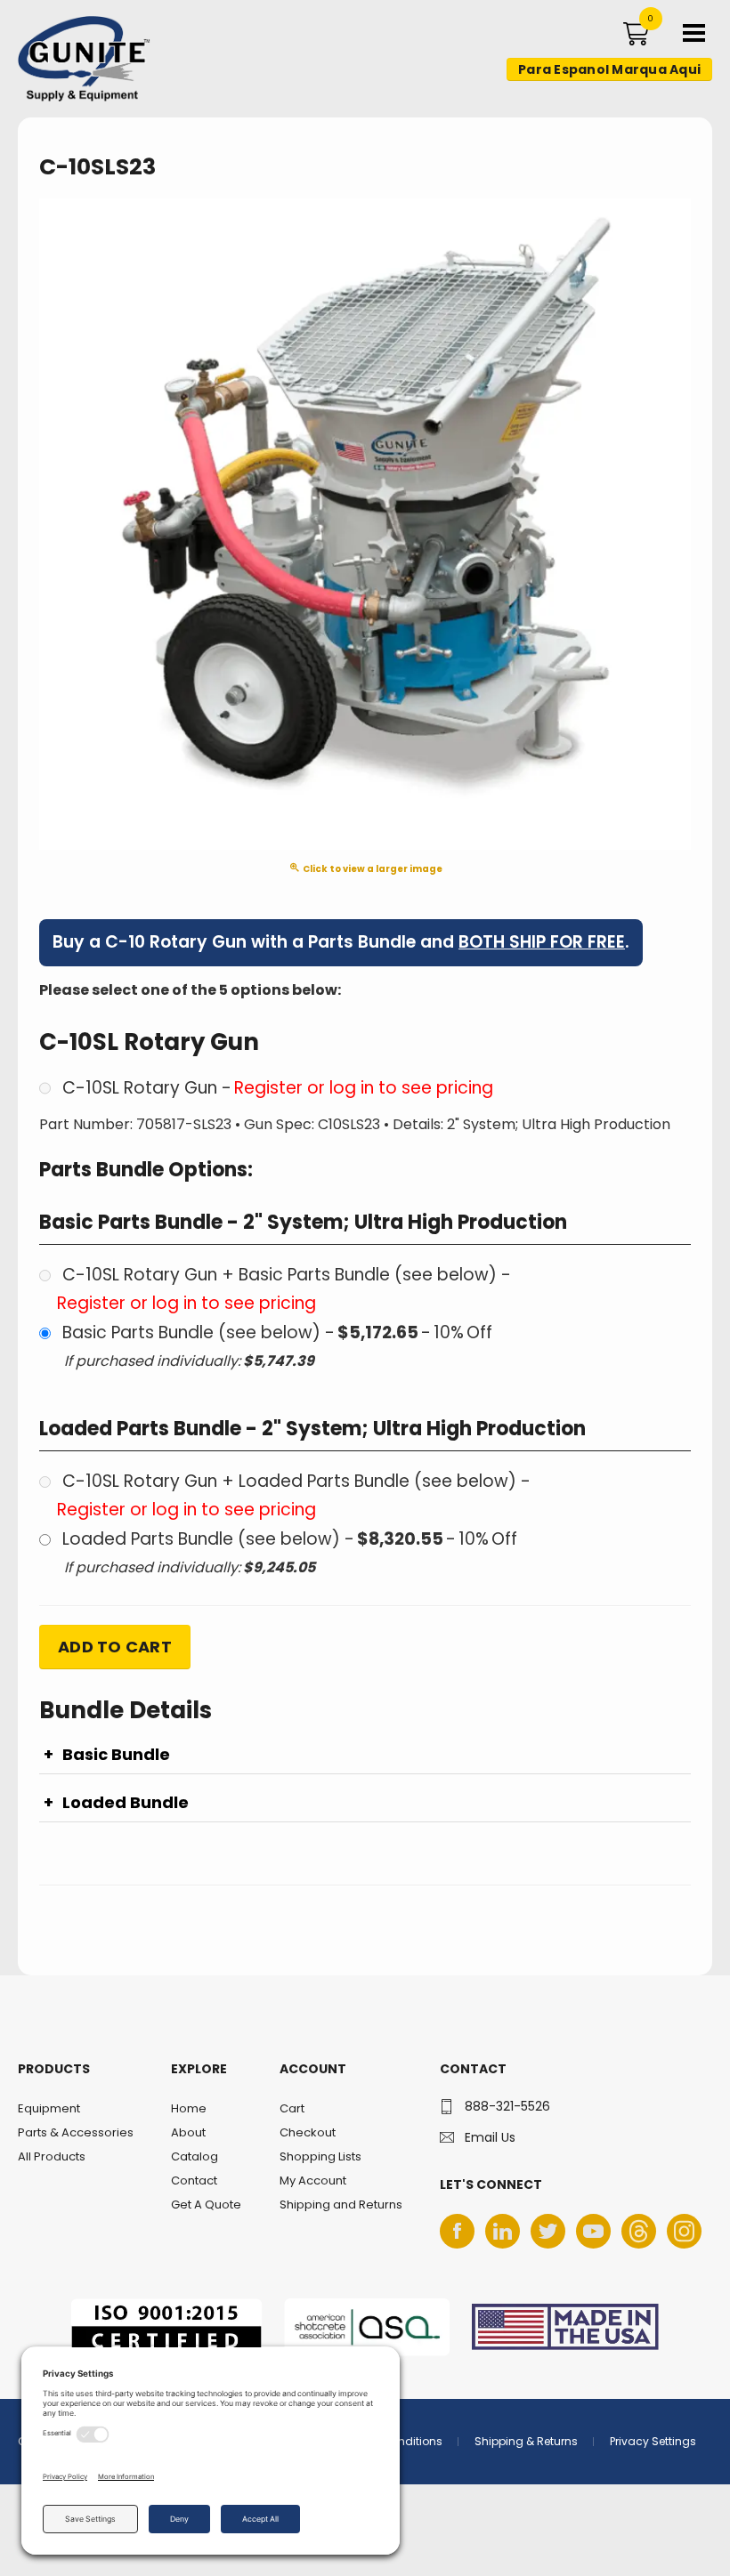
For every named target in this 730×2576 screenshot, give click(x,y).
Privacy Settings (653, 2441)
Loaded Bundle (126, 1803)
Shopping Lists (320, 2156)
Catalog (195, 2156)
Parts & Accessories (76, 2132)
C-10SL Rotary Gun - (278, 1088)
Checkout (308, 2132)
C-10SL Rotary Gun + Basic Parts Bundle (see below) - (284, 1289)
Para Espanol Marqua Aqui (609, 69)
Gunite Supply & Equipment (73, 101)
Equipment (49, 2108)
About (188, 2132)
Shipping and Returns (341, 2205)
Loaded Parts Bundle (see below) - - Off (290, 1539)
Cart (292, 2108)
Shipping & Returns (526, 2441)
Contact (194, 2180)
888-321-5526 (507, 2106)
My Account (313, 2180)
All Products (52, 2156)
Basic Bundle (116, 1755)
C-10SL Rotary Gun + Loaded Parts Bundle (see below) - (294, 1495)
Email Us (490, 2137)
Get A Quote (206, 2205)
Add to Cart (115, 1647)
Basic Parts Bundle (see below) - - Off (277, 1332)
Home (189, 2108)
